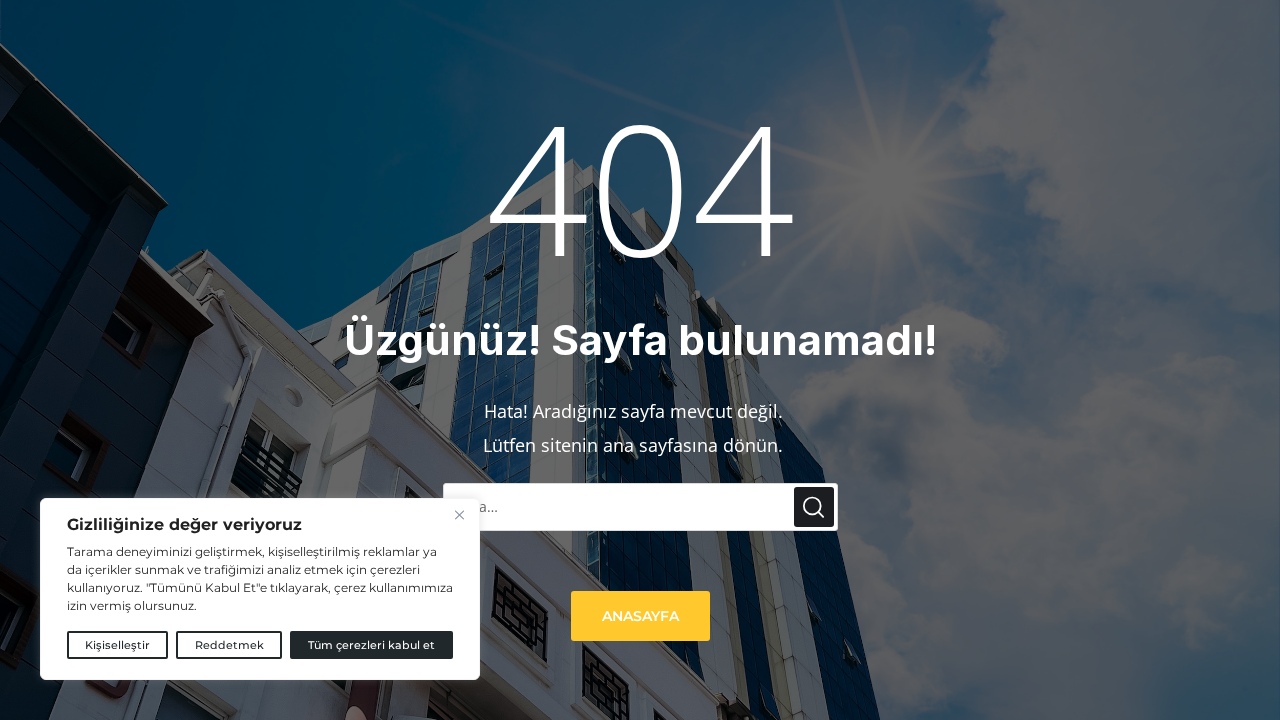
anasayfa (640, 616)
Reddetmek (229, 645)
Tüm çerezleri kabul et (371, 645)
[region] (260, 589)
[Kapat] (459, 515)
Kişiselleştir (117, 645)
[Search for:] (640, 506)
